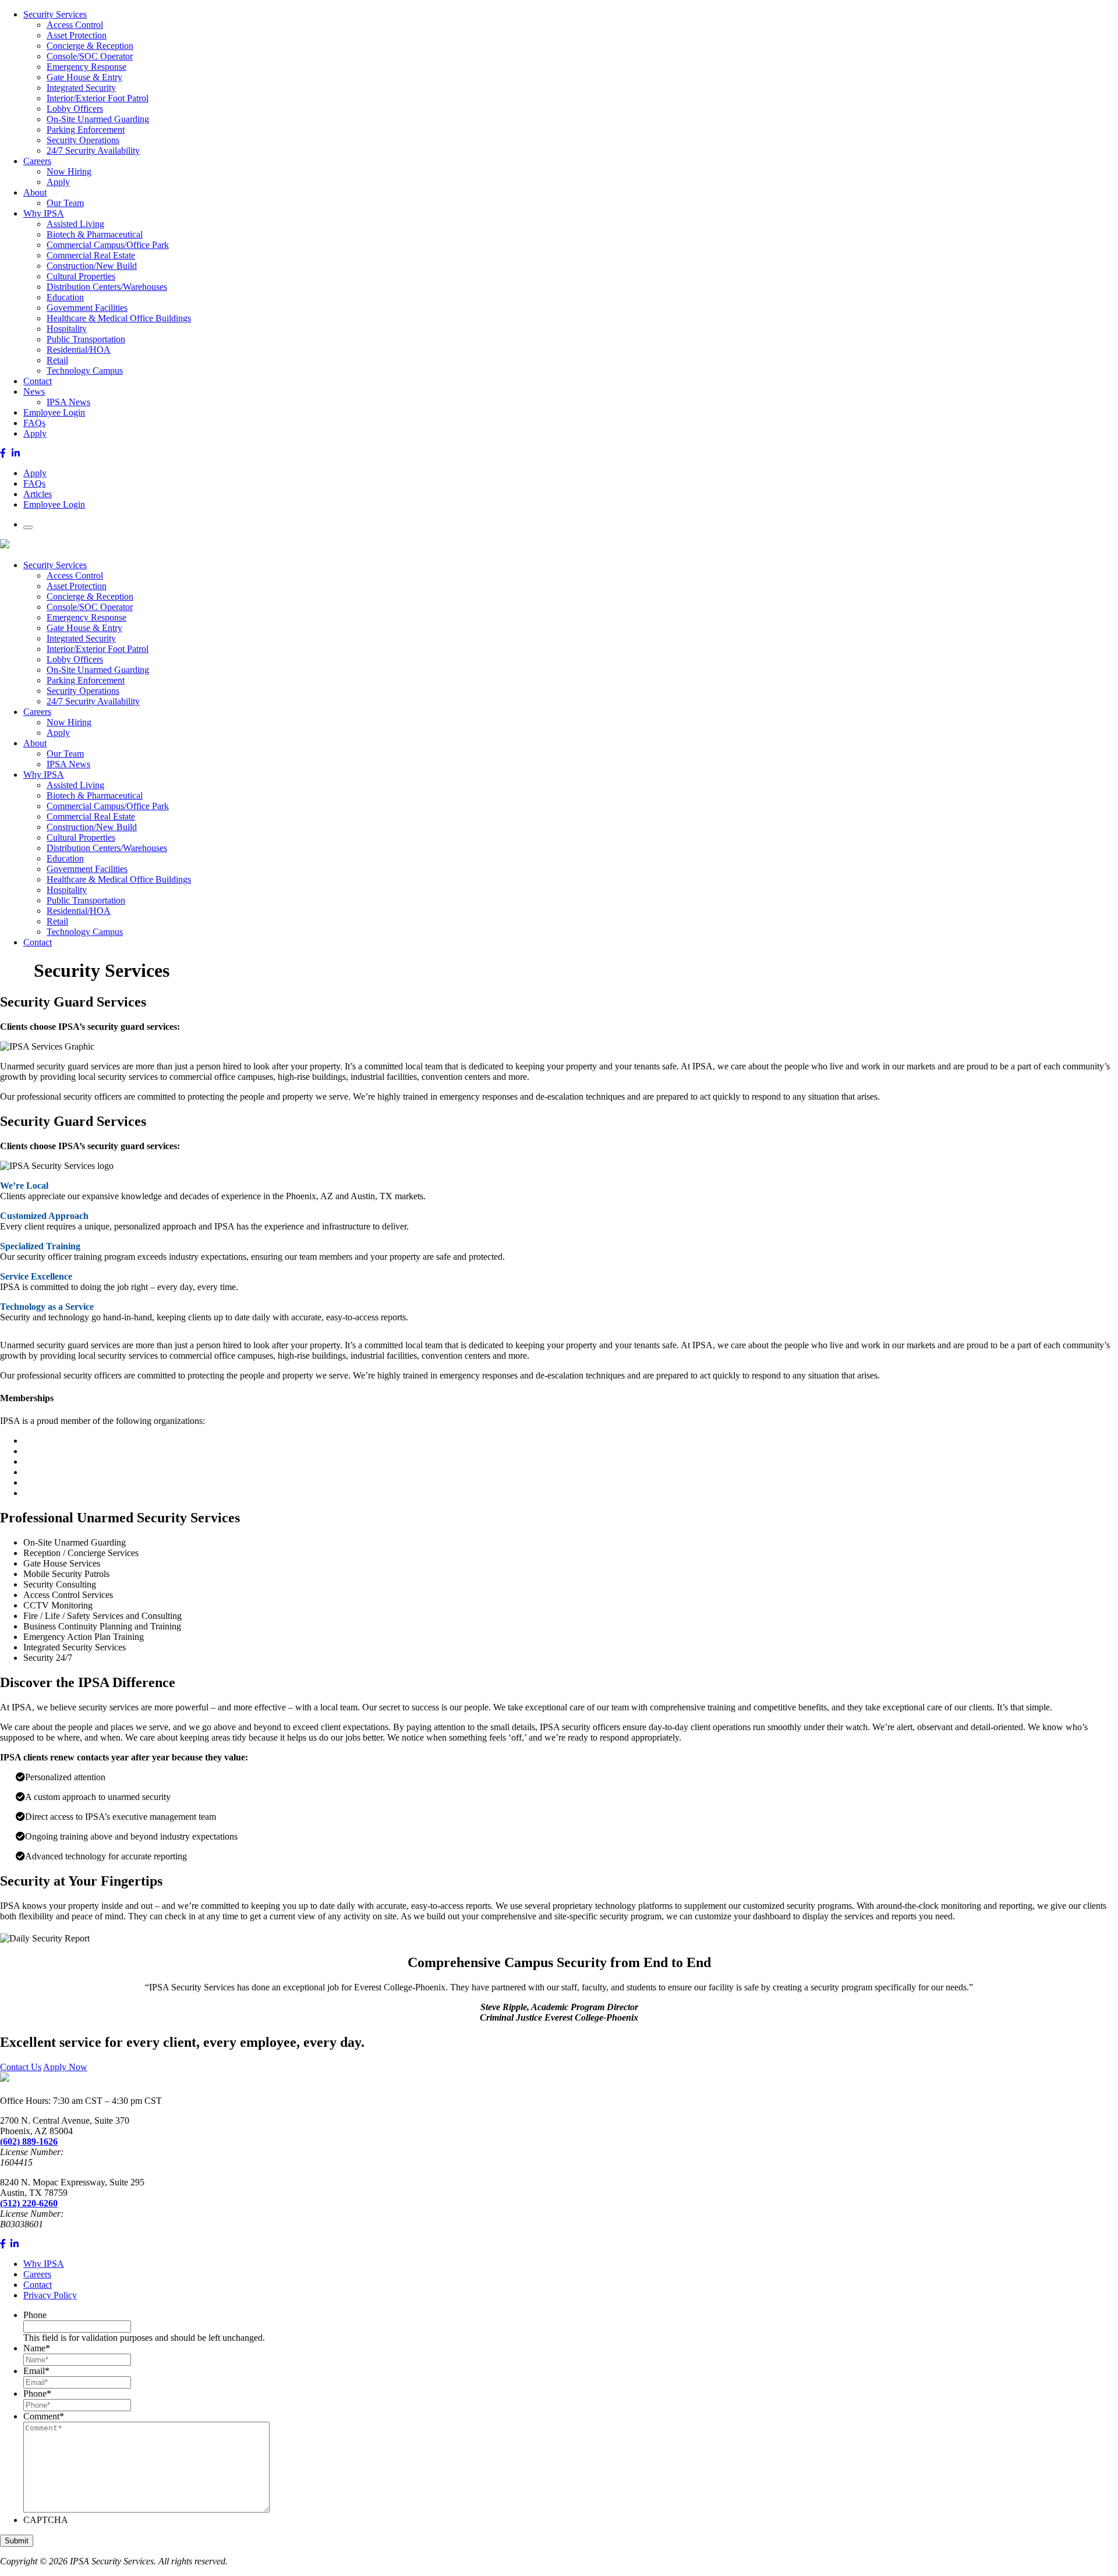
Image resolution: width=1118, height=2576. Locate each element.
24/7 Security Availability (93, 150)
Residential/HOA (79, 350)
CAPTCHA (46, 2520)
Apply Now (65, 2067)
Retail (57, 360)
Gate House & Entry (84, 77)
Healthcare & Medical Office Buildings (119, 318)
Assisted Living (75, 224)
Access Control (75, 25)
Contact (38, 381)
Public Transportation (86, 339)
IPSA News (68, 402)
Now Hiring (69, 171)
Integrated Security (81, 88)
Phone (35, 2315)
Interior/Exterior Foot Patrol (98, 98)
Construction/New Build (92, 266)
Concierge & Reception (90, 46)
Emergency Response (86, 67)
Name (37, 2348)
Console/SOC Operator (90, 56)
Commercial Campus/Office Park (108, 245)
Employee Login (54, 412)
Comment (44, 2416)
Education (65, 297)
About (35, 192)
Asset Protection (77, 35)
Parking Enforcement (86, 130)
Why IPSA (44, 213)
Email (36, 2371)
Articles (38, 494)
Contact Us (21, 2067)
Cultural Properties (81, 276)
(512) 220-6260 (29, 2203)
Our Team (65, 203)
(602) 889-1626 (29, 2141)
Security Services (55, 14)
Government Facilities (87, 308)
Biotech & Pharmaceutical (95, 234)
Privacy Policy (50, 2295)
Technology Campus (85, 371)
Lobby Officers (75, 109)
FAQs (34, 423)
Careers (37, 161)
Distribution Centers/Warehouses (107, 287)
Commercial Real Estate (91, 255)
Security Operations (83, 140)
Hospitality (67, 329)
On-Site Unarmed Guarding (98, 119)
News (34, 391)
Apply (58, 182)
